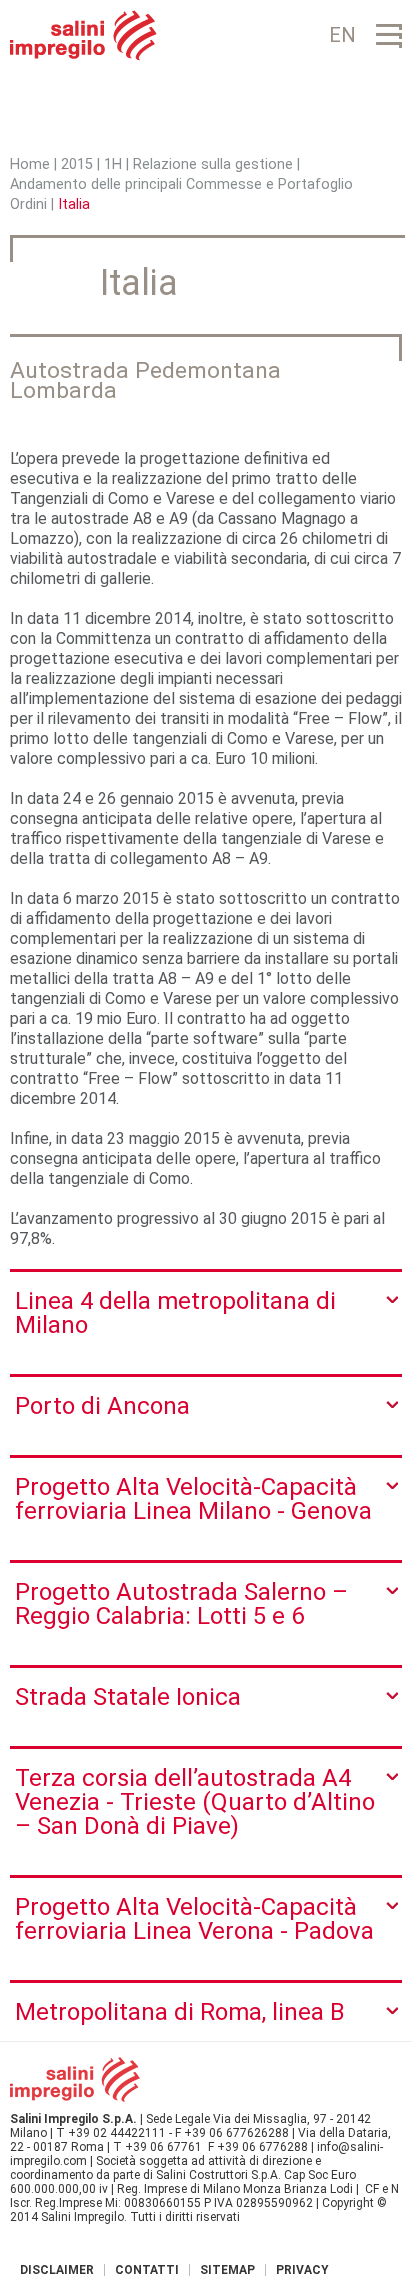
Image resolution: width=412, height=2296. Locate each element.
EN (342, 35)
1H (113, 164)
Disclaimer (57, 2270)
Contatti (147, 2270)
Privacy (302, 2270)
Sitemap (227, 2270)
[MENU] (389, 35)
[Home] (83, 35)
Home (30, 164)
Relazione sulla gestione (215, 164)
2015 (77, 164)
